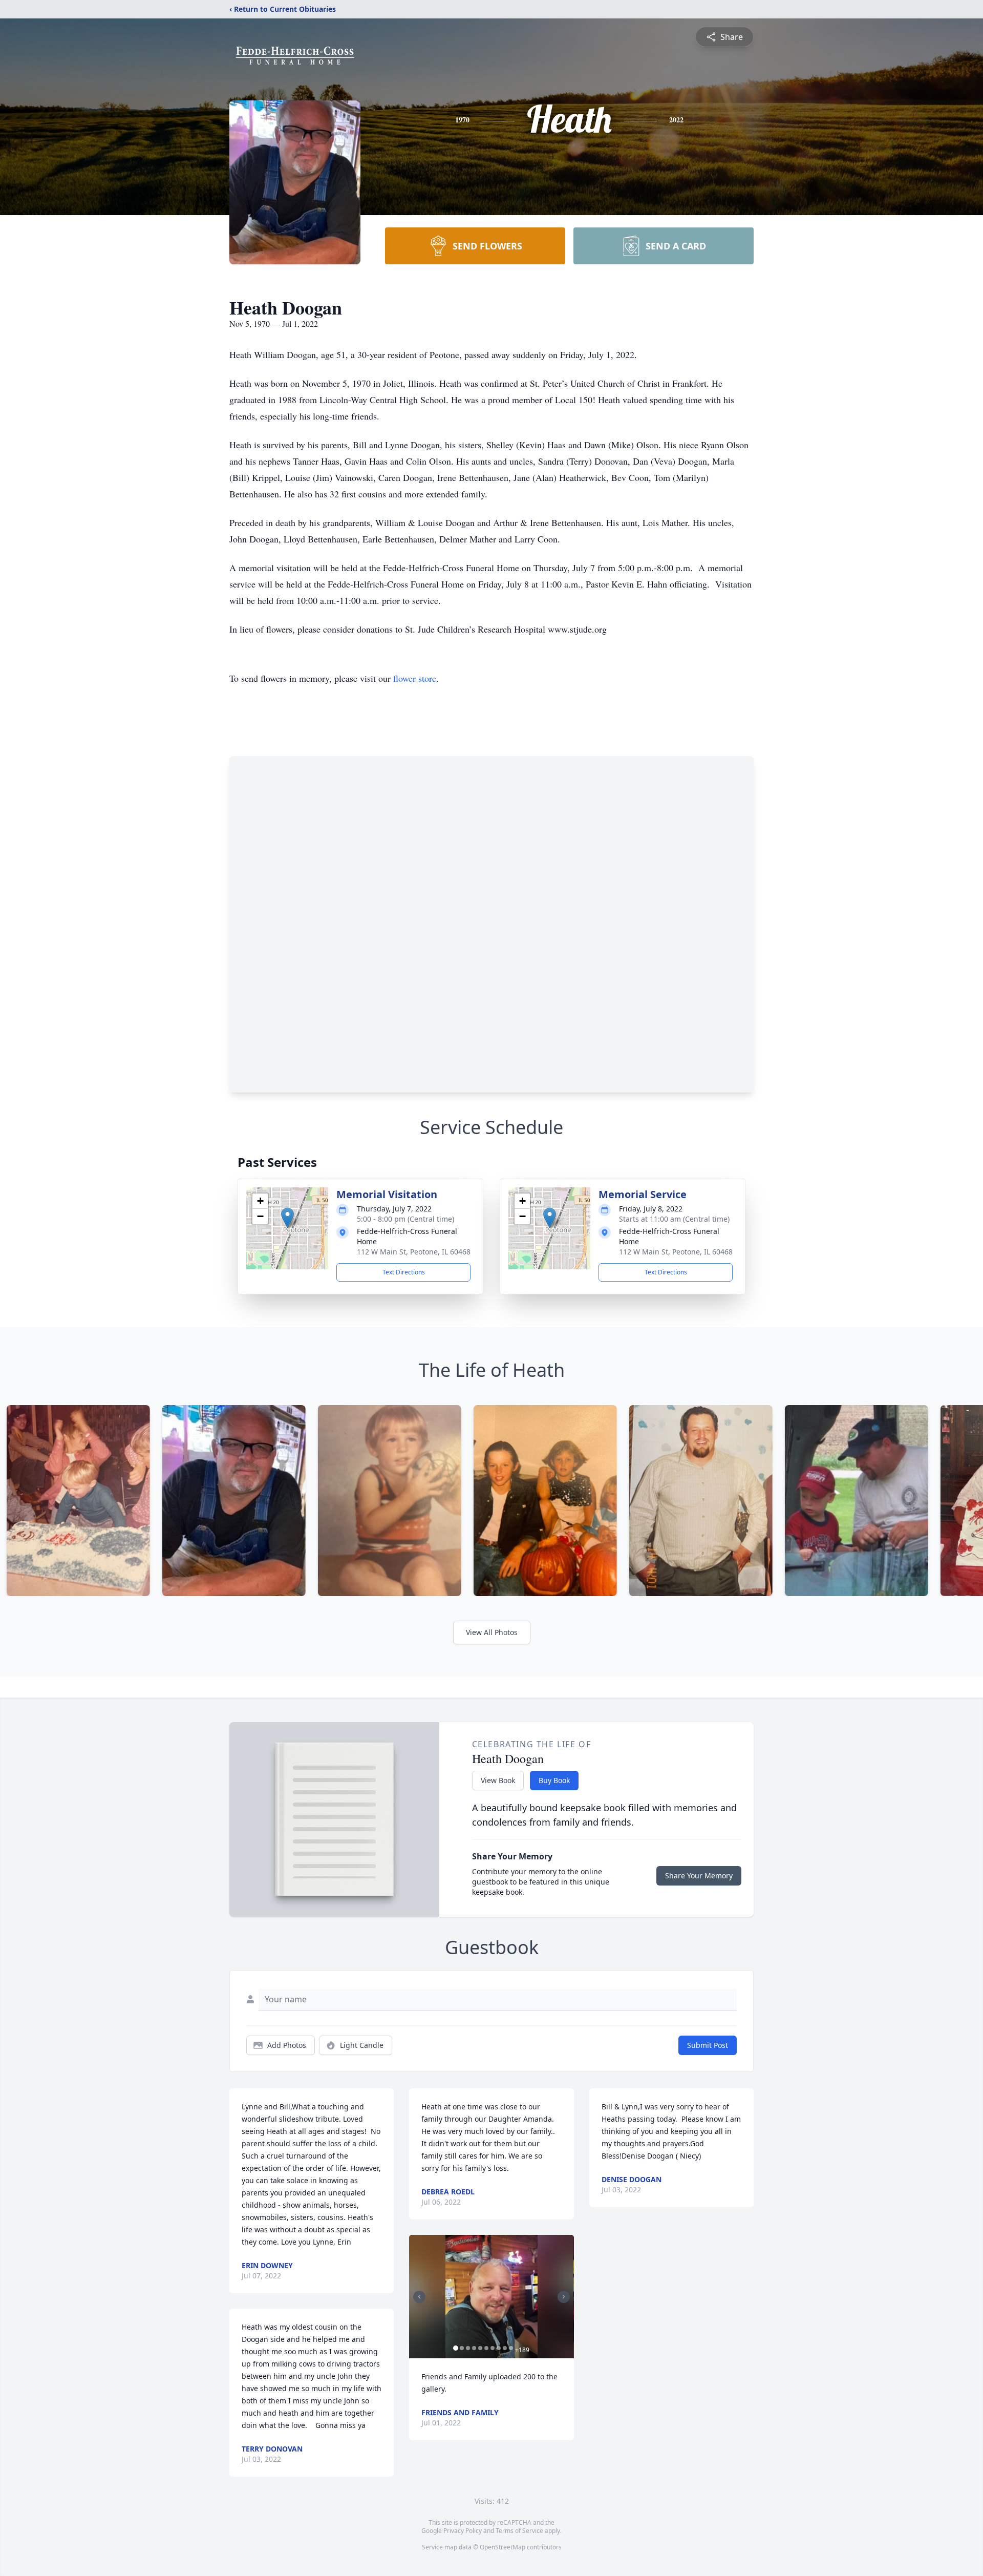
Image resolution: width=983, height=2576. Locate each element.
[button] (287, 1218)
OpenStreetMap (503, 2547)
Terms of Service (519, 2531)
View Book (498, 1780)
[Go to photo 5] (480, 2348)
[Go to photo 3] (468, 2348)
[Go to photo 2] (462, 2348)
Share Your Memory (699, 1876)
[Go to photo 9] (505, 2348)
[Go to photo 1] (456, 2348)
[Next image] (564, 2297)
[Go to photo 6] (486, 2348)
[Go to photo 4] (474, 2348)
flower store (415, 678)
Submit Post (708, 2045)
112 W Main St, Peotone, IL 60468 (414, 1252)
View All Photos (492, 1632)
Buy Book (554, 1780)
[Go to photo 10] (511, 2348)
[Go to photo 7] (493, 2348)
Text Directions (404, 1272)
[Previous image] (419, 2297)
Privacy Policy (463, 2531)
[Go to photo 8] (499, 2348)
